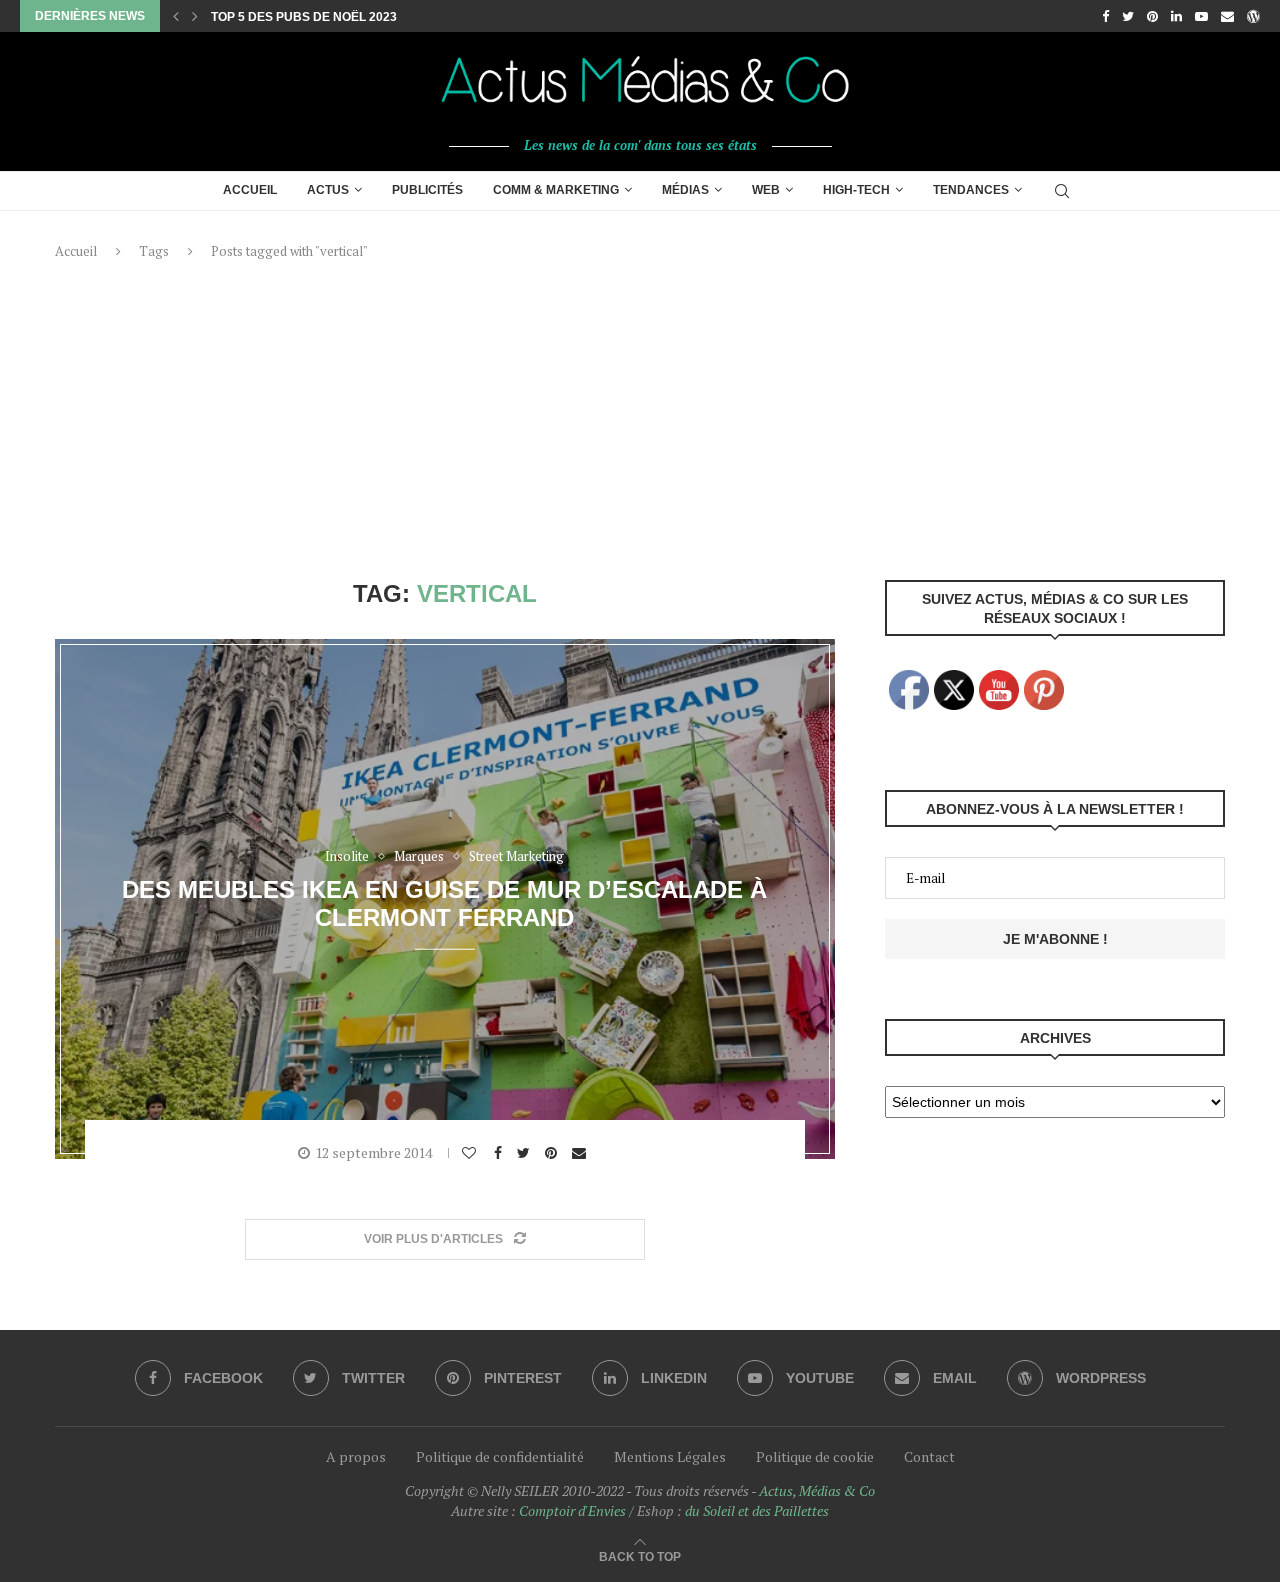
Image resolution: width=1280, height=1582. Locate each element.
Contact (929, 1456)
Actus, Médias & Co (817, 1490)
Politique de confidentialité (500, 1456)
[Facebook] (1105, 16)
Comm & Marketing (556, 190)
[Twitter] (1128, 16)
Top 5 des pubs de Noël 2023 (304, 17)
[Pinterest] (1152, 16)
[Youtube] (1201, 16)
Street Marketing (516, 857)
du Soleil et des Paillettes (757, 1510)
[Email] (1227, 16)
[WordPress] (1253, 16)
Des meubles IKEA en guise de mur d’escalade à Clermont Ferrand (444, 902)
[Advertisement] (640, 420)
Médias (685, 190)
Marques (419, 857)
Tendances (971, 190)
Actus (328, 190)
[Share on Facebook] (500, 1153)
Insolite (347, 857)
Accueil (250, 190)
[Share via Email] (581, 1153)
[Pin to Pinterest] (553, 1153)
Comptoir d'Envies (572, 1510)
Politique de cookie (815, 1456)
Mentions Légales (670, 1456)
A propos (356, 1456)
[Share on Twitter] (526, 1153)
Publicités (427, 190)
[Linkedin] (1176, 16)
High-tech (856, 190)
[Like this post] (471, 1153)
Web (766, 190)
